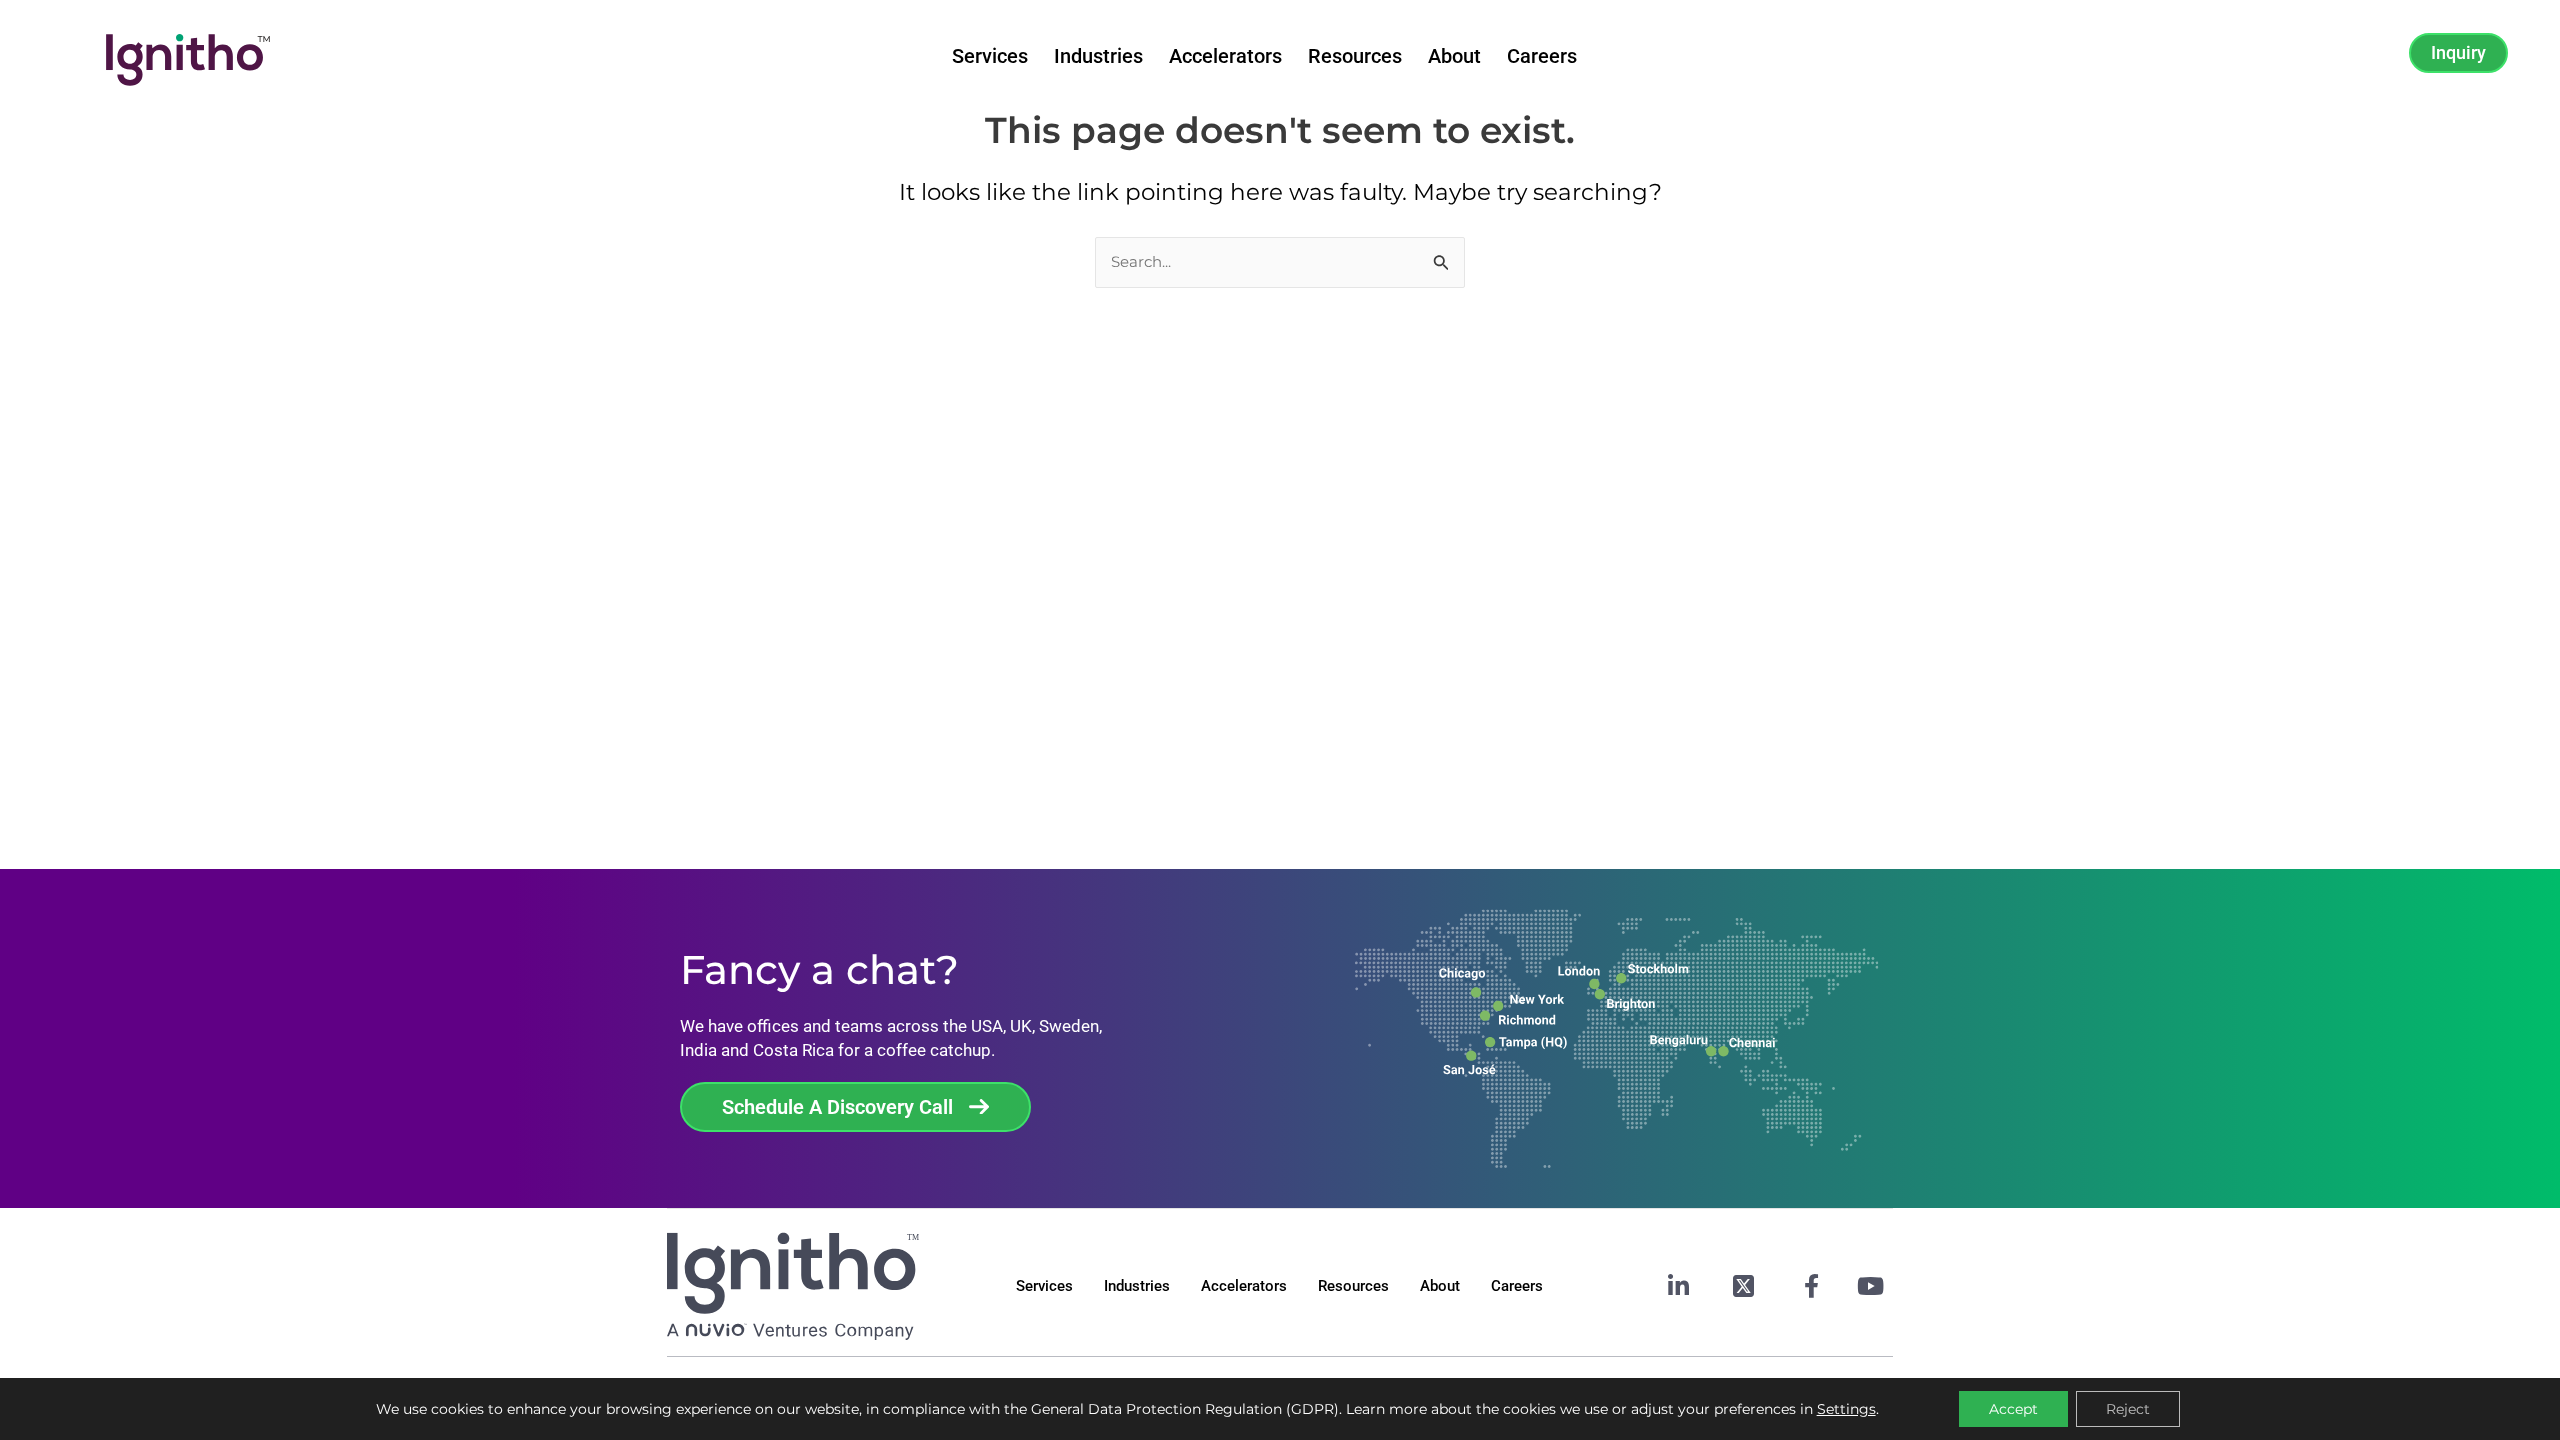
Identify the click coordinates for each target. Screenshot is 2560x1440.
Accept (2013, 1409)
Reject (2128, 1409)
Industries (1098, 56)
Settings (1846, 1409)
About (1454, 56)
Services (990, 56)
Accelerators (1225, 56)
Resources (1355, 56)
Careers (1542, 56)
